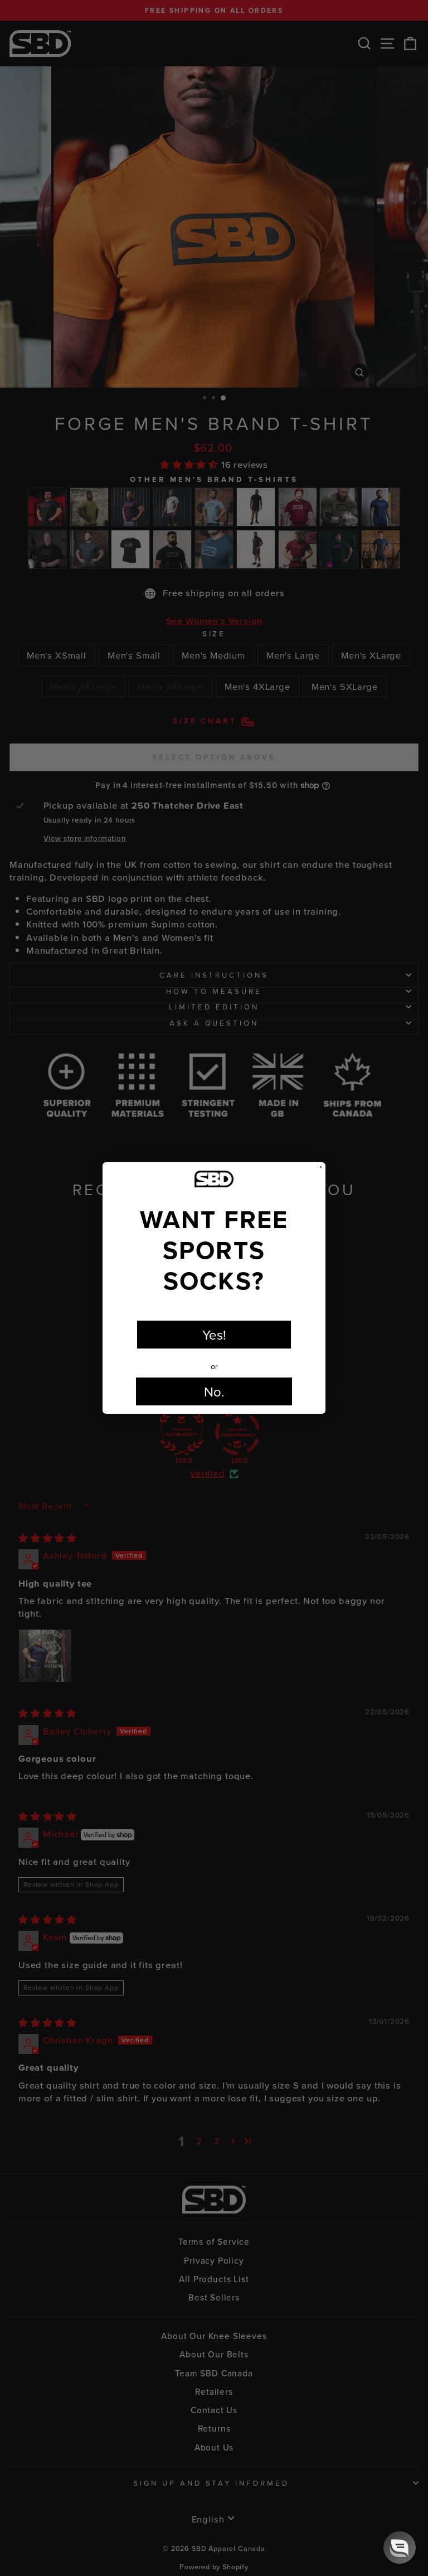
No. (214, 1391)
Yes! (214, 1335)
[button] (400, 2548)
